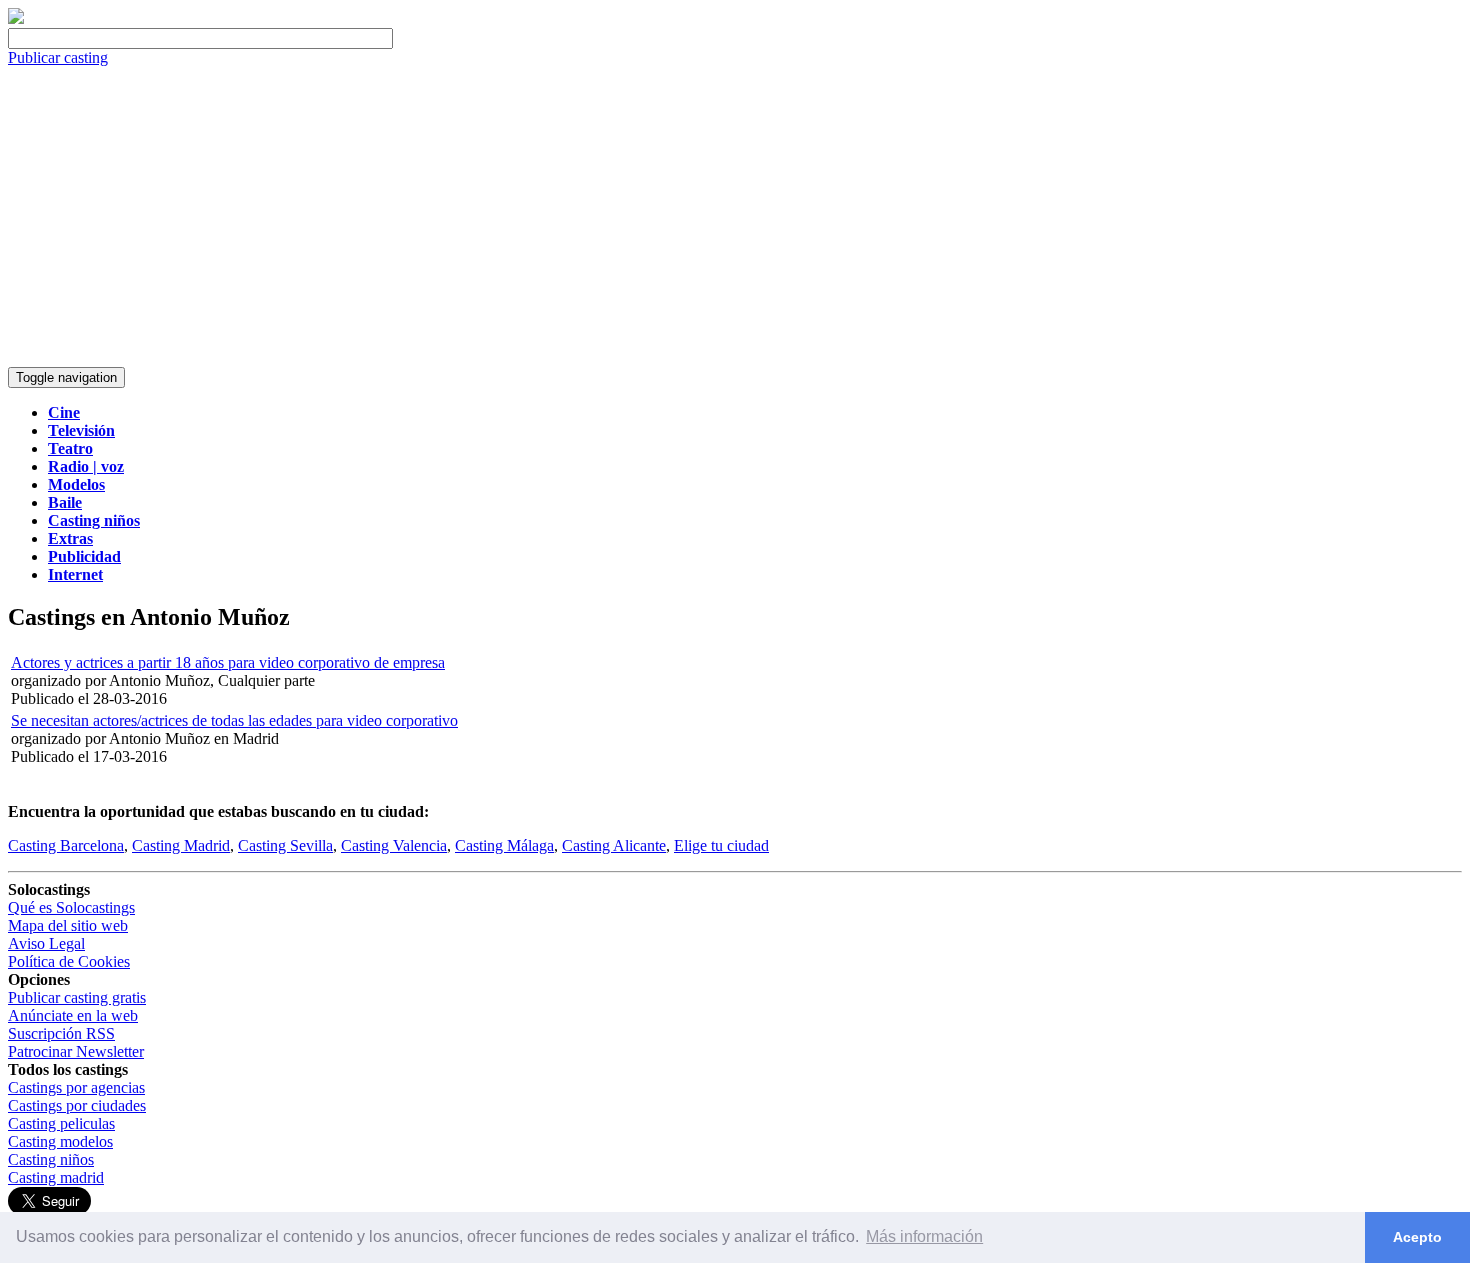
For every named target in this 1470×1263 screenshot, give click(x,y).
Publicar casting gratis (77, 997)
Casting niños (51, 1159)
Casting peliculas (61, 1123)
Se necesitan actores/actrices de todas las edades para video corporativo (234, 720)
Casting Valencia (394, 845)
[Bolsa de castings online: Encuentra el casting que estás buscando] (16, 18)
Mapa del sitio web (68, 925)
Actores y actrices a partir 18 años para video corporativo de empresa (228, 662)
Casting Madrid (181, 845)
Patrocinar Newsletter (76, 1051)
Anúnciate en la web (73, 1015)
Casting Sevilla (285, 845)
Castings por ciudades (77, 1105)
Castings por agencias (76, 1087)
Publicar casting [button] (58, 57)
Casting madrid (56, 1177)
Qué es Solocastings (71, 907)
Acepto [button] (1417, 1237)
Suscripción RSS (61, 1033)
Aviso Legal (46, 943)
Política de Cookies (69, 961)
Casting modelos (60, 1141)
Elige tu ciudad (721, 845)
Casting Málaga (504, 845)
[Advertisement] (735, 217)
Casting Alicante (614, 845)
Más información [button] (924, 1236)
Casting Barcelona (66, 845)
